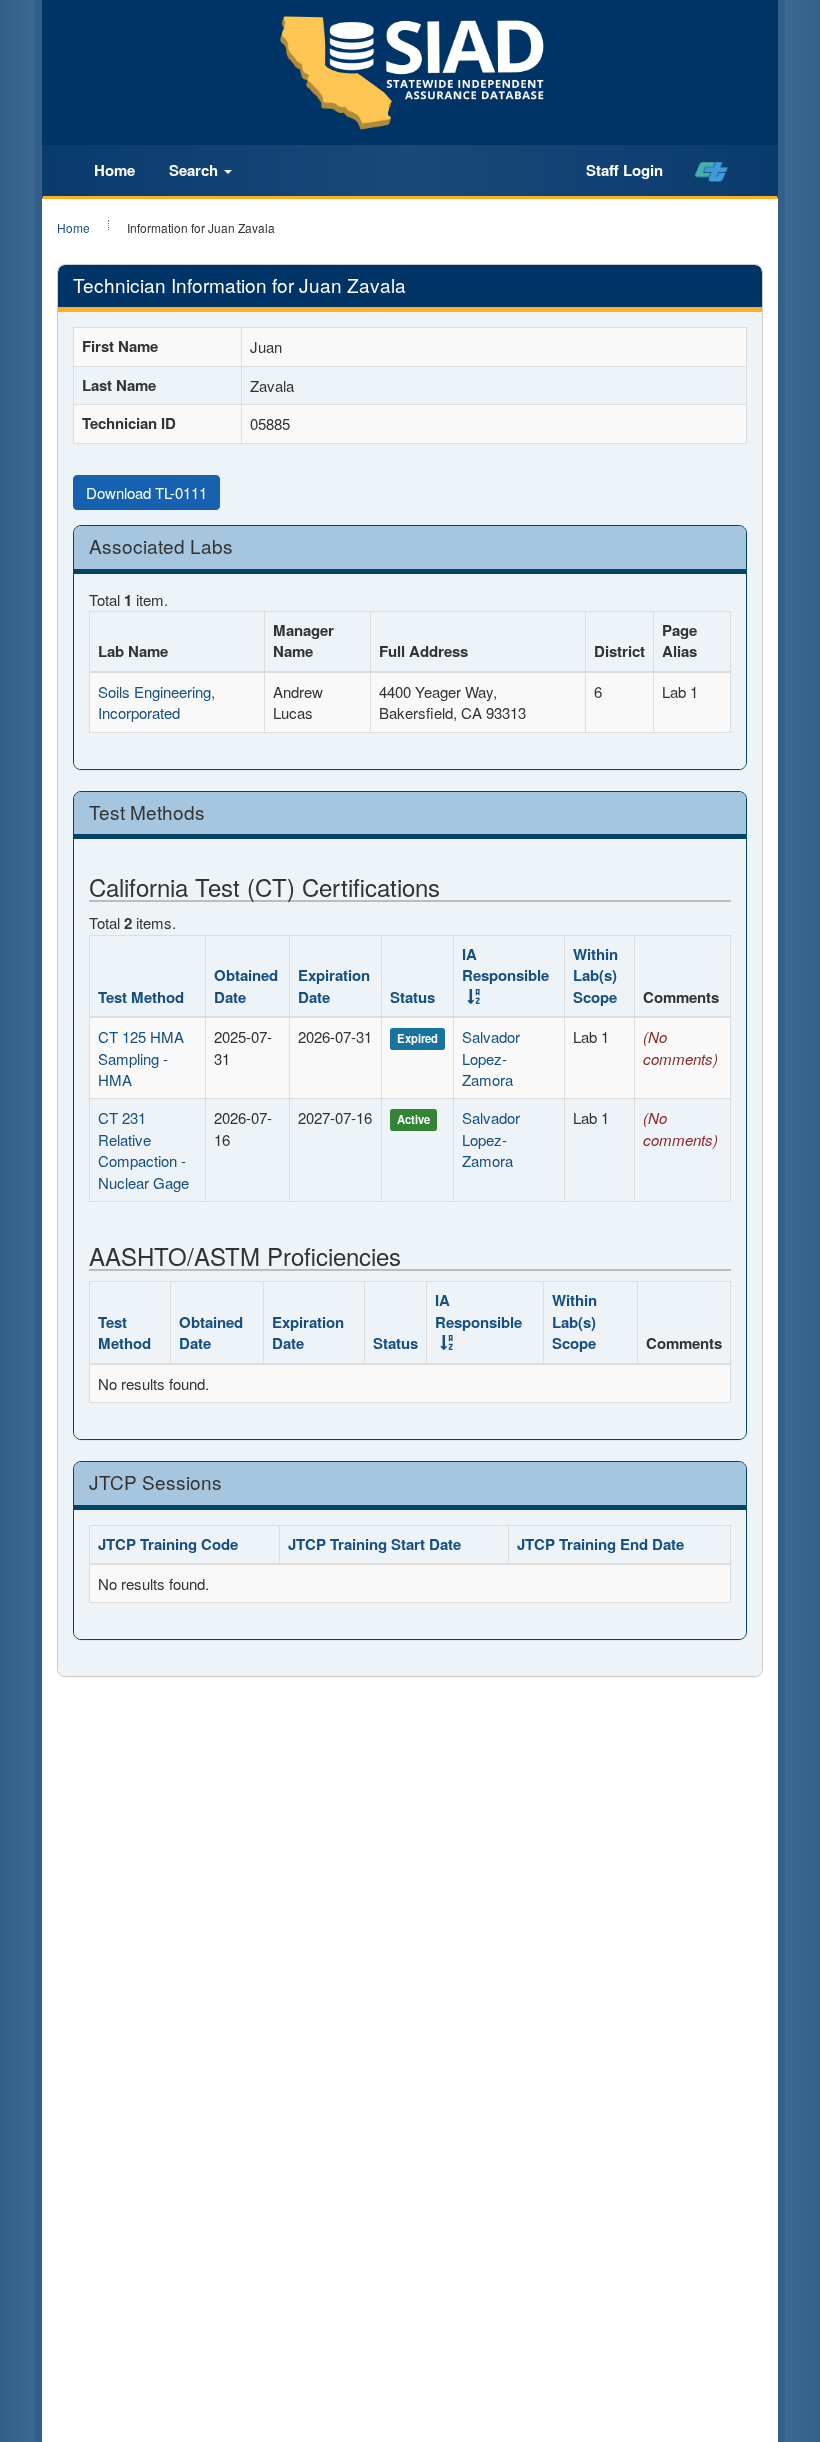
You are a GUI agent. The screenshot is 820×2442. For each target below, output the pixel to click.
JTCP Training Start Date (374, 1544)
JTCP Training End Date (600, 1544)
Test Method (141, 997)
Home (114, 170)
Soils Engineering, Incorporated (156, 702)
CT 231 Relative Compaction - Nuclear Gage (143, 1149)
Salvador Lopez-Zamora (491, 1058)
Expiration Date (334, 985)
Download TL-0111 (146, 492)
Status (412, 997)
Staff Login (624, 170)
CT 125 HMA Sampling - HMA (141, 1058)
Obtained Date (246, 985)
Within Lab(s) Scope (595, 975)
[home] (711, 171)
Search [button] (195, 170)
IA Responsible (505, 964)
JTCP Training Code (168, 1544)
